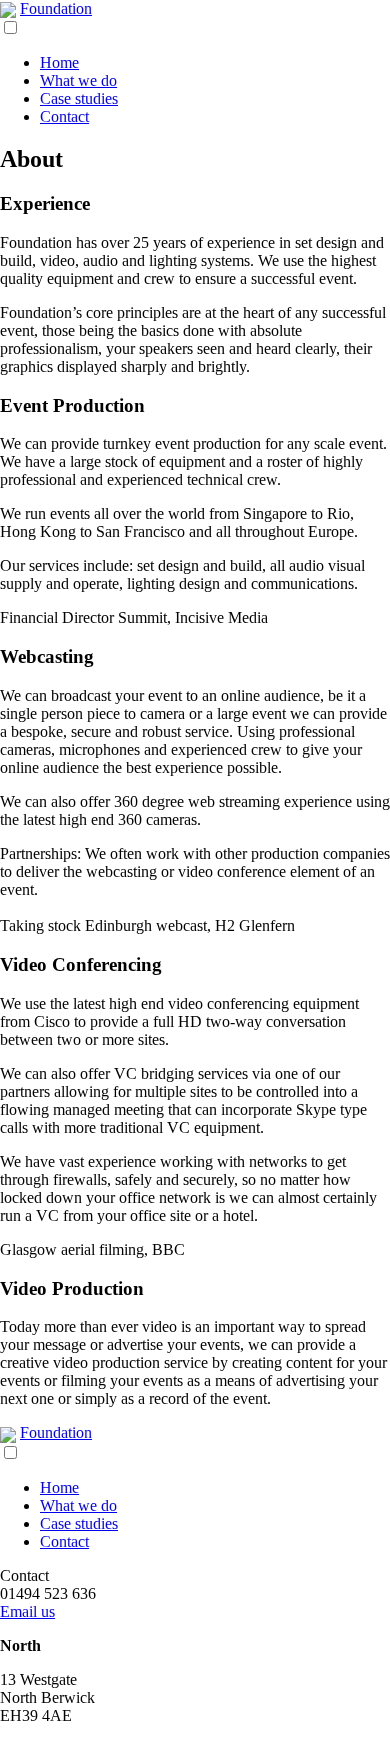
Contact (64, 116)
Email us (27, 1611)
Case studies (79, 98)
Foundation (56, 8)
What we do (78, 80)
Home (59, 62)
